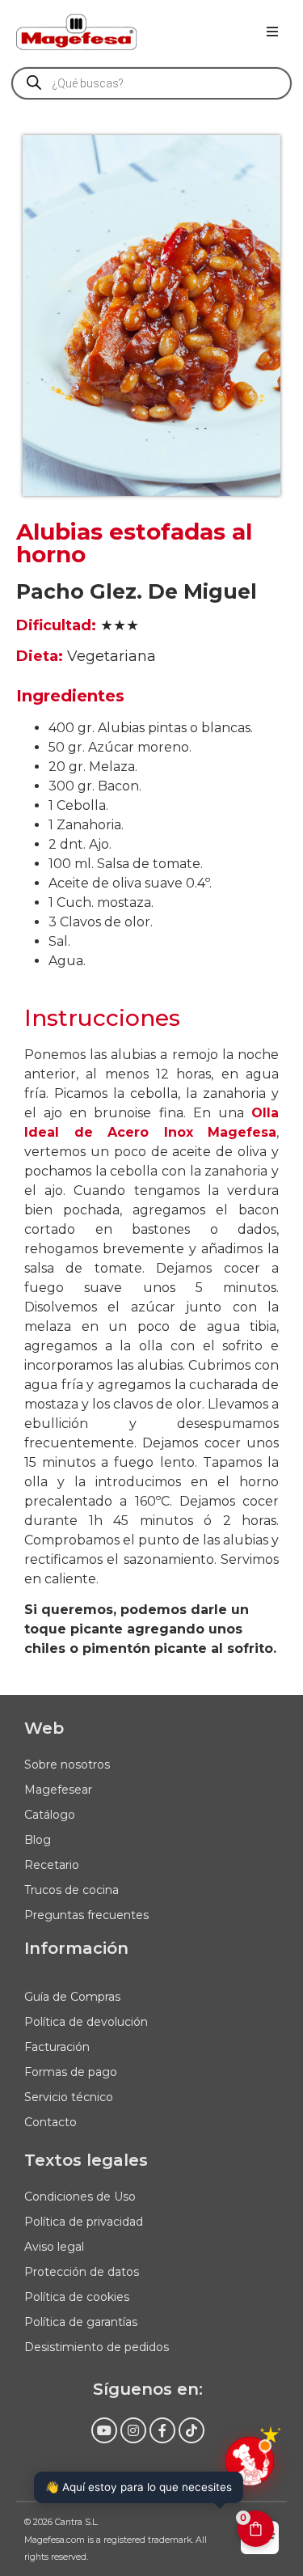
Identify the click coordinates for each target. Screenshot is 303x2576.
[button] (272, 32)
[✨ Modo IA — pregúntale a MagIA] (250, 2461)
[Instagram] (133, 2430)
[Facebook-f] (162, 2430)
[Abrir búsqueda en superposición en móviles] (151, 83)
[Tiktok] (191, 2430)
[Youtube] (104, 2430)
